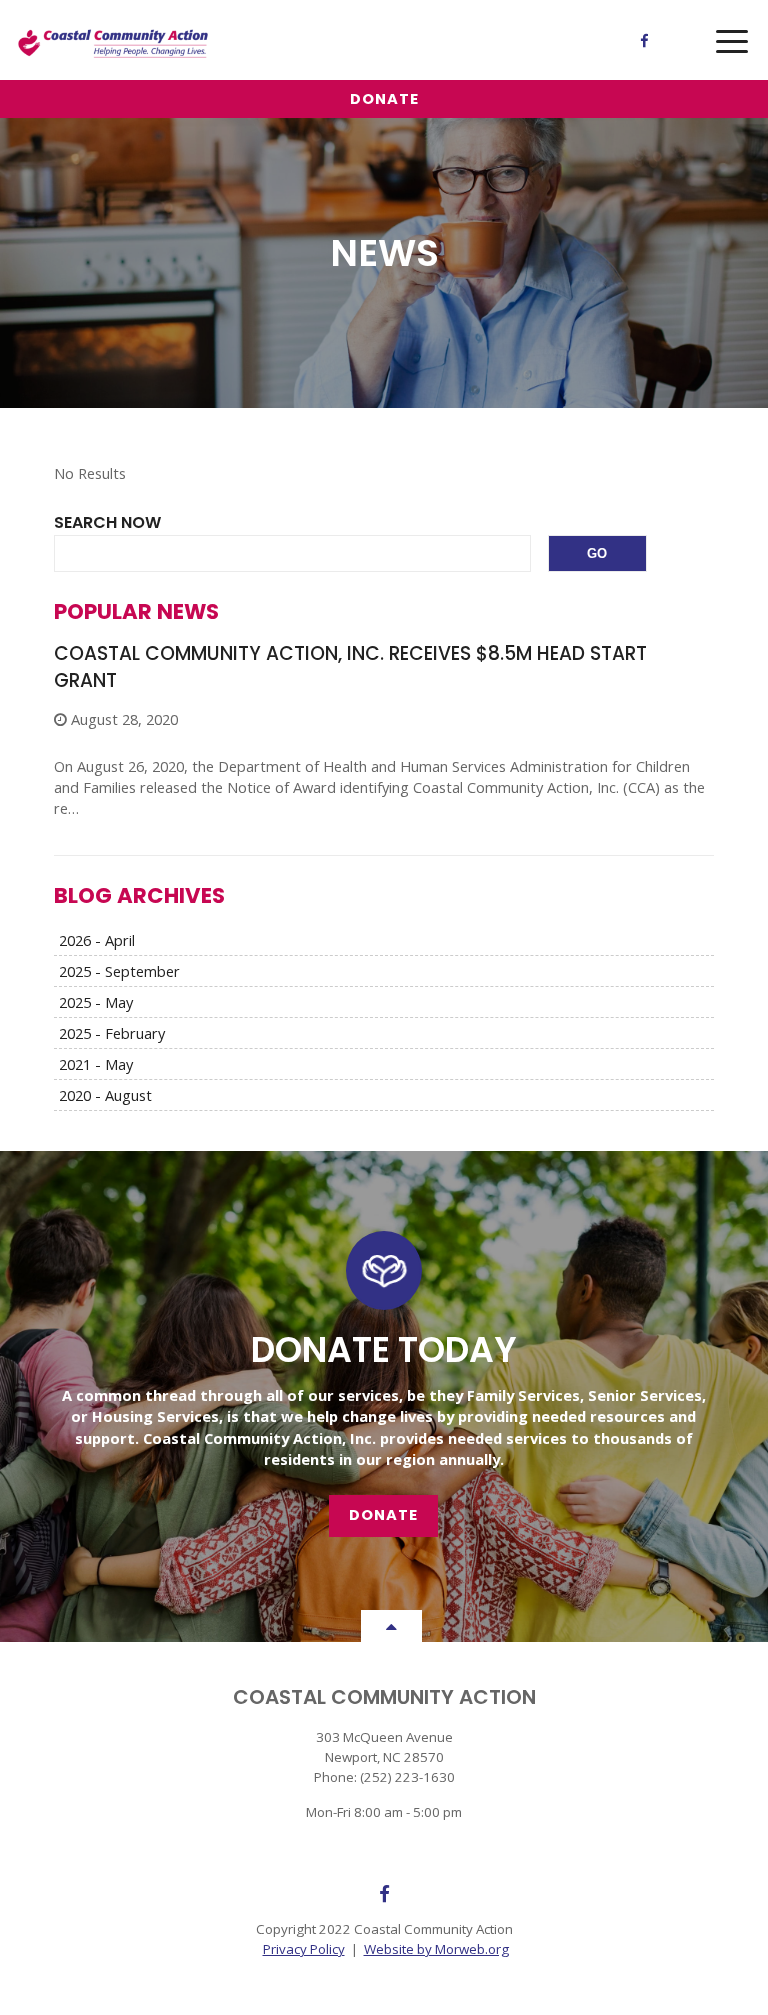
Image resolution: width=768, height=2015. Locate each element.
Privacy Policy (304, 1949)
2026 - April (97, 940)
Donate (384, 99)
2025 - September (119, 971)
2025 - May (96, 1002)
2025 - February (112, 1033)
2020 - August (105, 1095)
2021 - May (96, 1064)
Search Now (107, 522)
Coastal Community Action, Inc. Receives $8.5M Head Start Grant (350, 667)
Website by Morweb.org (436, 1949)
